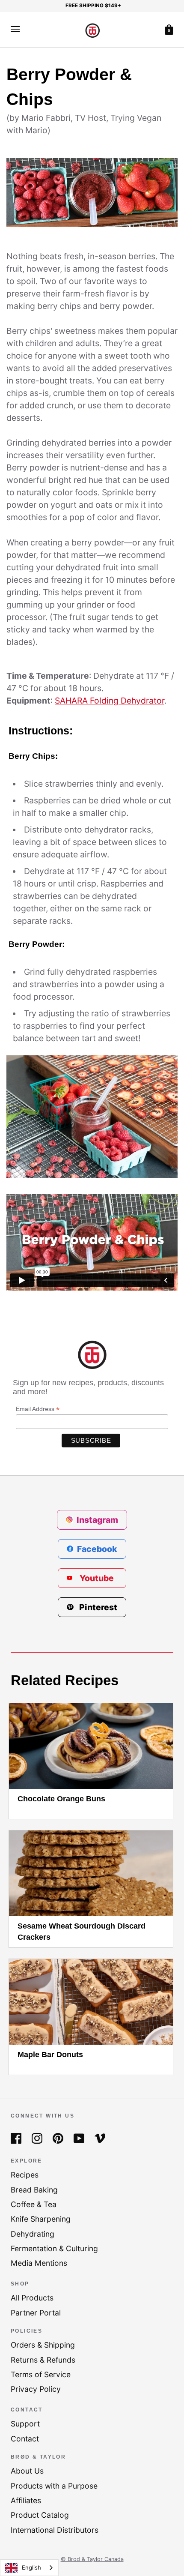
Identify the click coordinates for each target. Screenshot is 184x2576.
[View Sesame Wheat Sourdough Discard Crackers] (91, 1873)
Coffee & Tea (34, 2204)
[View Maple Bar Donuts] (91, 2002)
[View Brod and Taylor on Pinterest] (58, 2137)
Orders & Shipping (43, 2345)
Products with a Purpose (54, 2486)
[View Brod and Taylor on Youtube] (79, 2137)
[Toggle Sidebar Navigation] (15, 29)
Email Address (38, 1409)
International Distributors (55, 2530)
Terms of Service (41, 2374)
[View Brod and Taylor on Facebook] (16, 2137)
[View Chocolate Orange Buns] (91, 1746)
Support (25, 2424)
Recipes (25, 2175)
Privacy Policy (36, 2389)
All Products (32, 2298)
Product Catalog (40, 2515)
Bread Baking (34, 2190)
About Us (27, 2471)
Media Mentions (39, 2263)
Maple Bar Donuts (50, 2055)
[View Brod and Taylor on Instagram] (37, 2137)
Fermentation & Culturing (54, 2248)
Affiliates (26, 2500)
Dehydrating (33, 2234)
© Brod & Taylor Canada (92, 2559)
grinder (91, 605)
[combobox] (29, 2568)
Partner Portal (36, 2313)
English (31, 2567)
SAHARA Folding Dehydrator (110, 701)
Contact (25, 2439)
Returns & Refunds (43, 2360)
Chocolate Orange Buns (61, 1799)
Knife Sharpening (41, 2219)
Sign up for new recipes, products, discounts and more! (88, 1387)
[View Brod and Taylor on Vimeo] (100, 2137)
